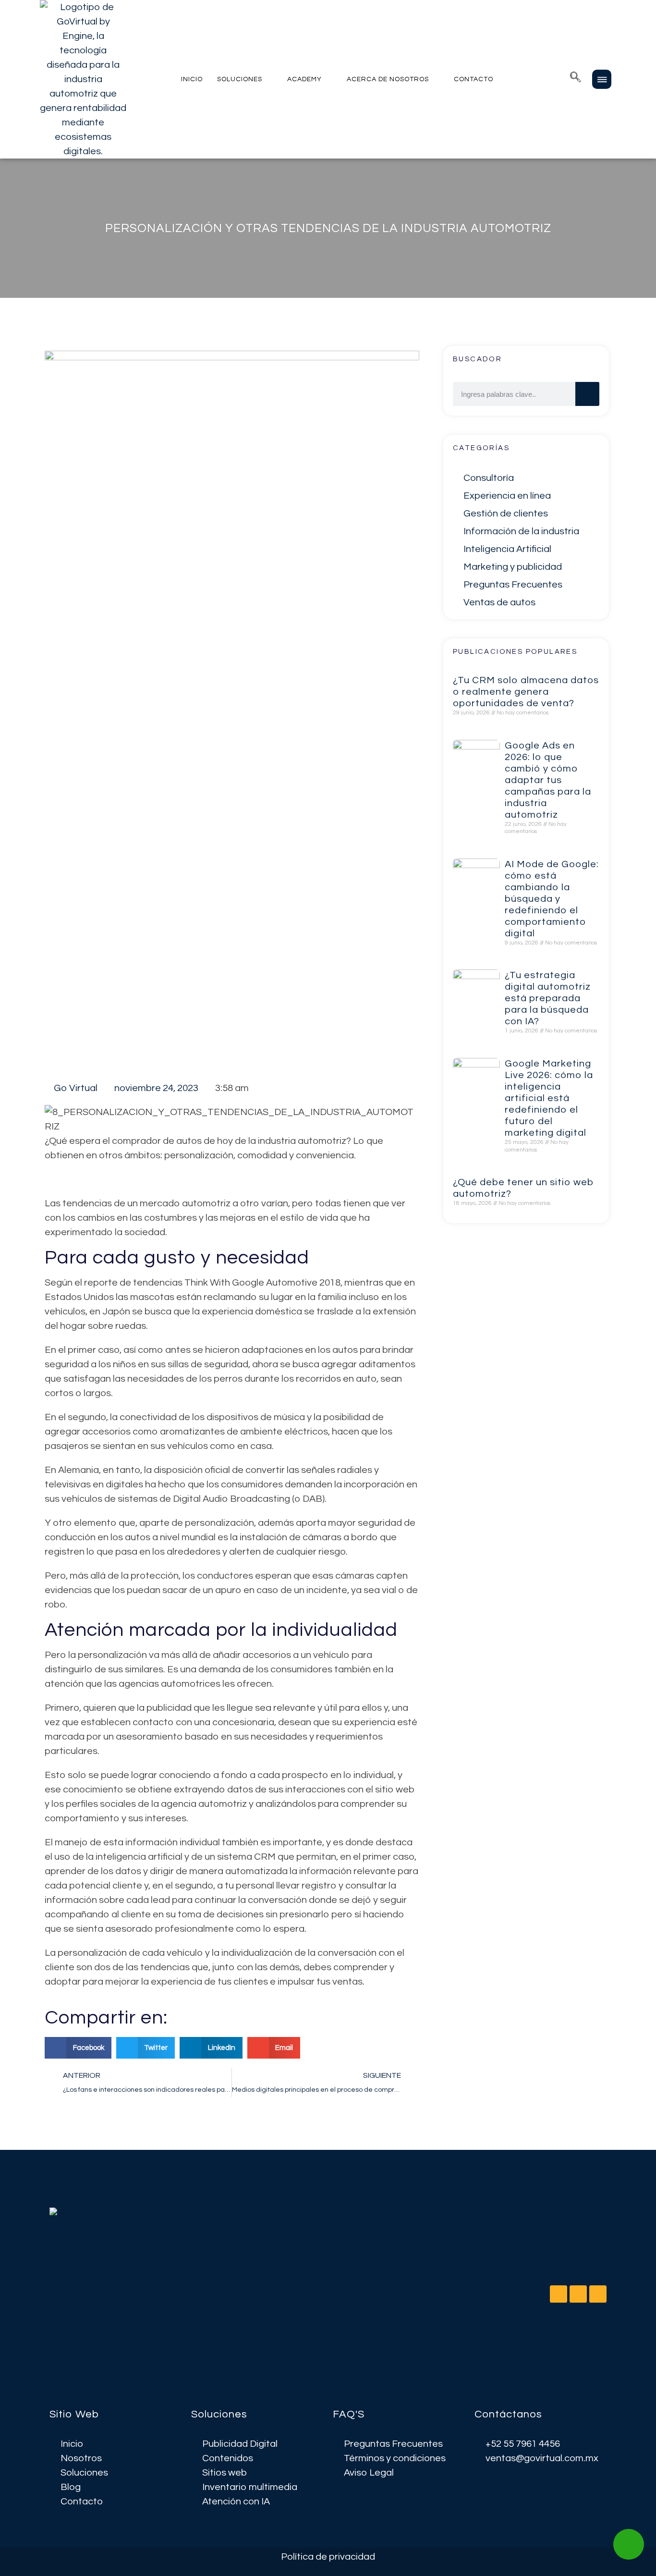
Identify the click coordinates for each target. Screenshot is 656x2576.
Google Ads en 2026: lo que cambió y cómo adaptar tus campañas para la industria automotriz (548, 780)
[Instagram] (598, 2294)
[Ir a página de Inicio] (83, 79)
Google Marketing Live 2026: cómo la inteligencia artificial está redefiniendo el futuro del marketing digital (549, 1098)
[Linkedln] (559, 2294)
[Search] (587, 394)
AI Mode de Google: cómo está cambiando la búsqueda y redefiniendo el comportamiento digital (552, 899)
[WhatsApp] (629, 2544)
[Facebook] (578, 2294)
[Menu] (602, 79)
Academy (304, 79)
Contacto (474, 79)
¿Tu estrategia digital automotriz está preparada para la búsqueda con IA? (548, 998)
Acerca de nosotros (388, 79)
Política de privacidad (328, 2557)
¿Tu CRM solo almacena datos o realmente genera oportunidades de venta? (526, 692)
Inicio (192, 79)
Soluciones (240, 79)
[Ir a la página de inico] (85, 2294)
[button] (575, 79)
